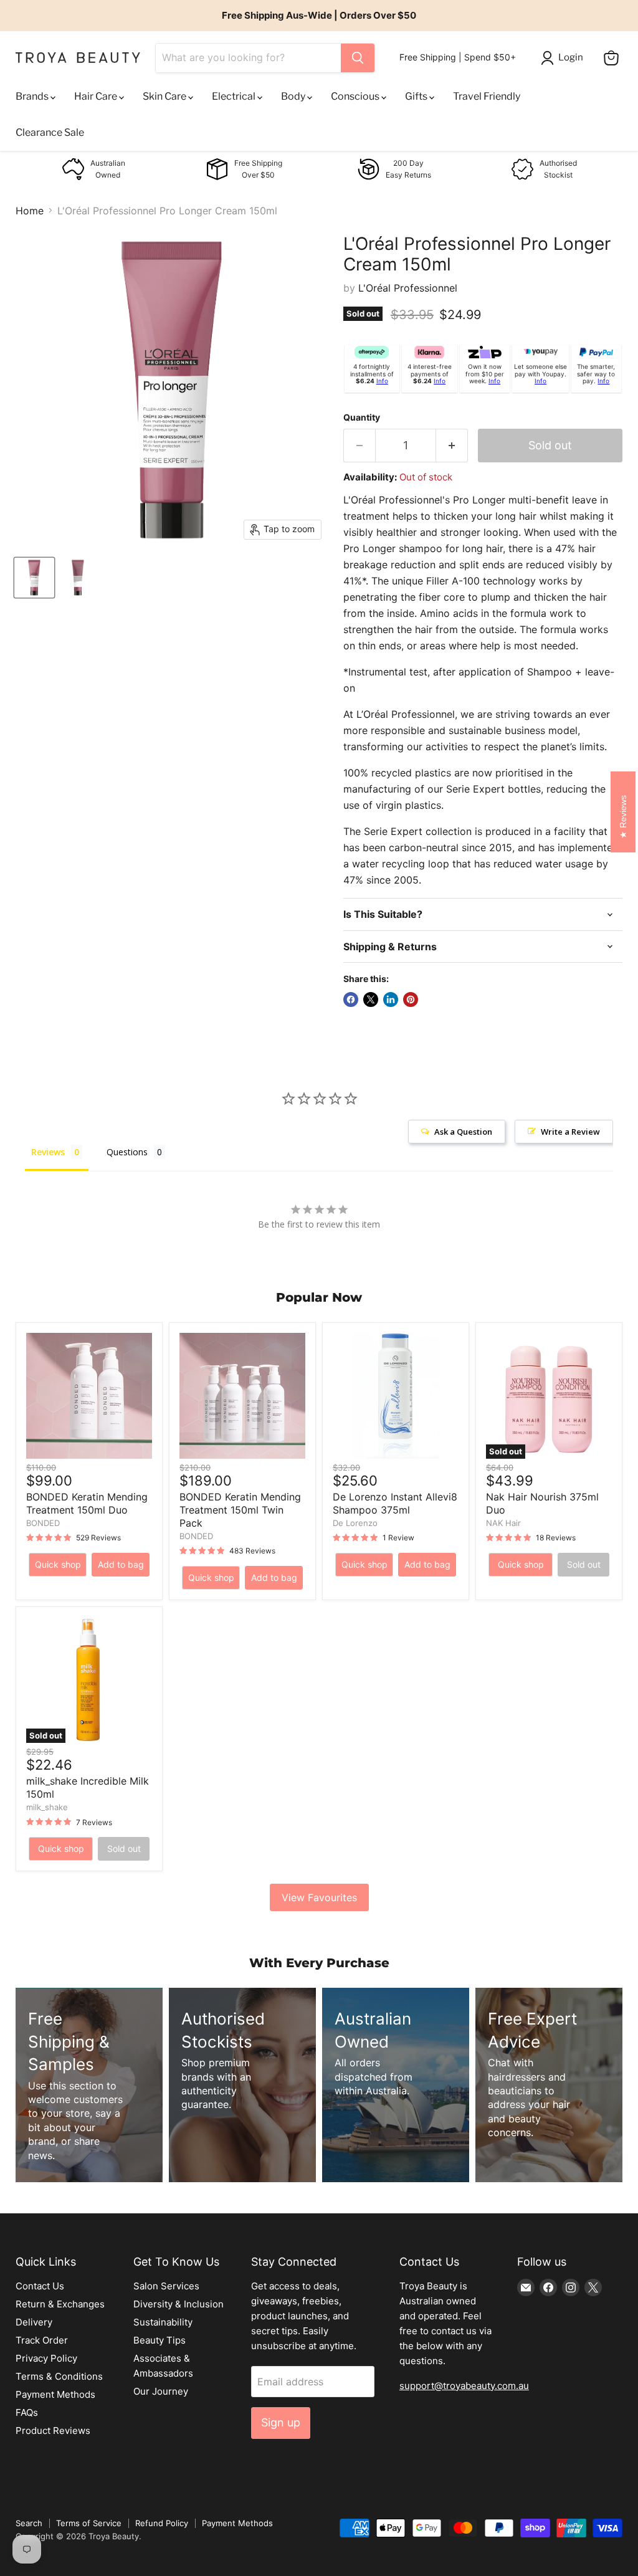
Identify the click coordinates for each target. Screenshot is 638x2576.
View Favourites (319, 1897)
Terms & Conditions (59, 2376)
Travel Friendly (487, 96)
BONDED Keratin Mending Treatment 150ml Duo (87, 1503)
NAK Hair (503, 1523)
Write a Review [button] (570, 1132)
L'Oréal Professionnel (408, 288)
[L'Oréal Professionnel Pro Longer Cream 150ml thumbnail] (34, 578)
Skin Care (165, 96)
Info (382, 381)
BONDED (43, 1523)
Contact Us (40, 2286)
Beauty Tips (159, 2340)
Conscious (356, 96)
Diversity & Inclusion (179, 2304)
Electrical (235, 96)
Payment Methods (55, 2394)
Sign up (281, 2422)
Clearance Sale (50, 132)
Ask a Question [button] (463, 1132)
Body (294, 96)
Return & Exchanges (60, 2304)
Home (30, 211)
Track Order (42, 2340)
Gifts (417, 96)
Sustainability (163, 2322)
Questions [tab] (127, 1152)
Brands (33, 96)
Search (29, 2523)
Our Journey (161, 2391)
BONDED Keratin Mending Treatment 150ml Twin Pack (240, 1510)
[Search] (358, 58)
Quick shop (58, 1564)
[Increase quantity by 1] (452, 446)
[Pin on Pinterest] (411, 999)
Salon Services (166, 2286)
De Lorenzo (355, 1523)
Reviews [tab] (48, 1152)
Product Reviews (53, 2431)
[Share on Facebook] (351, 999)
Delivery (34, 2322)
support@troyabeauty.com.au (464, 2386)
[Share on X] (371, 999)
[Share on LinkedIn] (391, 999)
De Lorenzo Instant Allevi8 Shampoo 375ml (395, 1503)
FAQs (27, 2412)
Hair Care (97, 96)
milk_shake (47, 1807)
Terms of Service (89, 2523)
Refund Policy (162, 2523)
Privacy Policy (46, 2358)
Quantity (362, 417)
